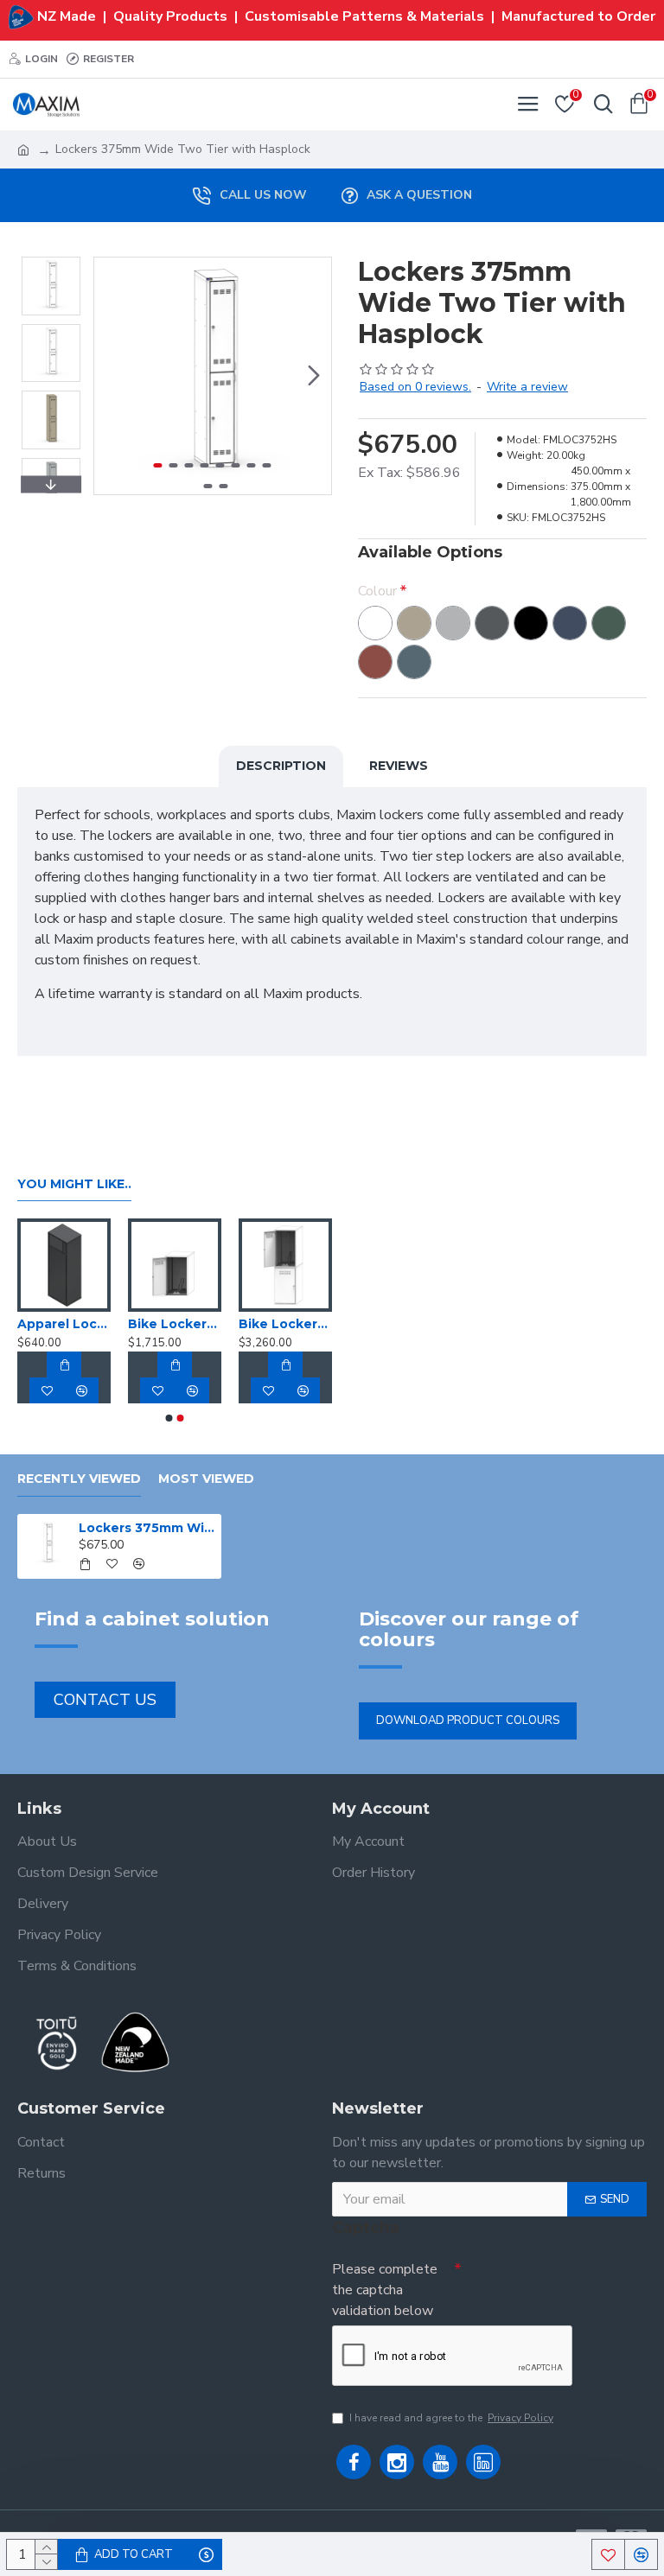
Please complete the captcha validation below (385, 2290)
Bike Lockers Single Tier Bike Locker (175, 1324)
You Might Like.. (74, 1184)
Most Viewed (206, 1479)
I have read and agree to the (451, 2418)
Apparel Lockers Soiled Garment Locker (64, 1324)
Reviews (399, 766)
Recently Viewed (79, 1479)
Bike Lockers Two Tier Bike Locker (285, 1324)
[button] (112, 376)
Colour (377, 591)
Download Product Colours (468, 1721)
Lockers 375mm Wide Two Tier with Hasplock (147, 1528)
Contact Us (105, 1700)
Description (281, 766)
